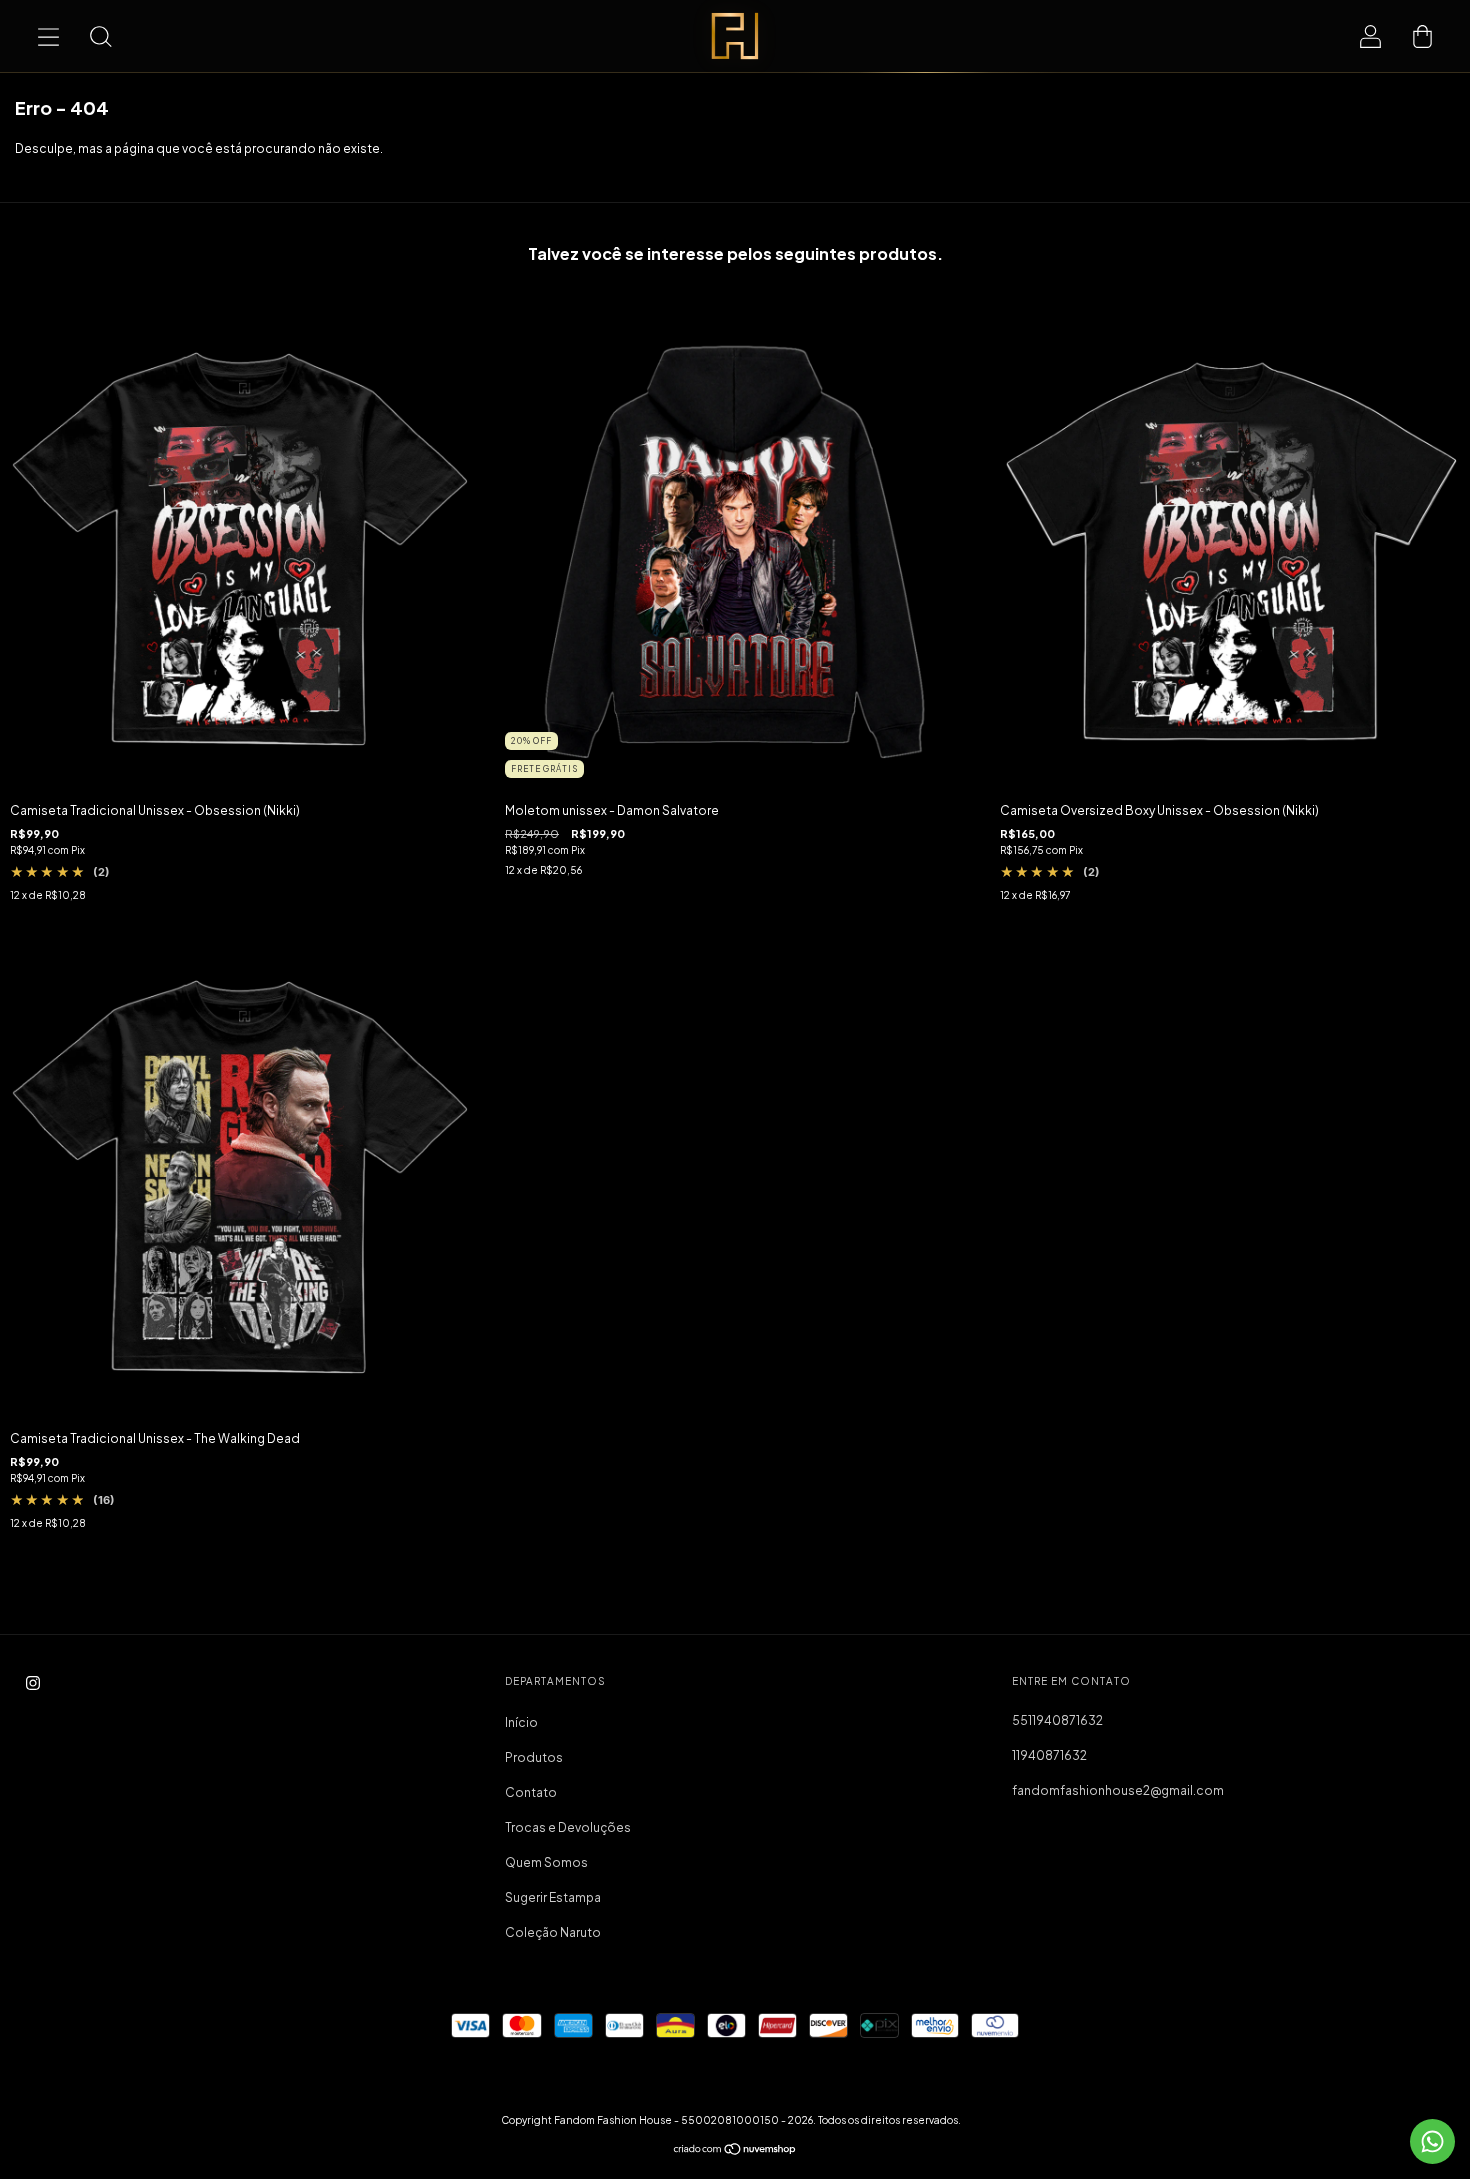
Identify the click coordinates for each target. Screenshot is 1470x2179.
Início (521, 1722)
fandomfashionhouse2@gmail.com (1118, 1790)
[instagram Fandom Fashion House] (33, 1682)
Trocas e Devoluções (568, 1827)
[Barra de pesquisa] (100, 36)
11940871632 (1049, 1755)
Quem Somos (546, 1862)
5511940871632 (1057, 1720)
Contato (531, 1792)
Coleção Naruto (553, 1932)
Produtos (534, 1757)
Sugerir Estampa (553, 1897)
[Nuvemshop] (735, 2151)
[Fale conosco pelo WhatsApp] (1432, 2141)
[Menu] (48, 36)
